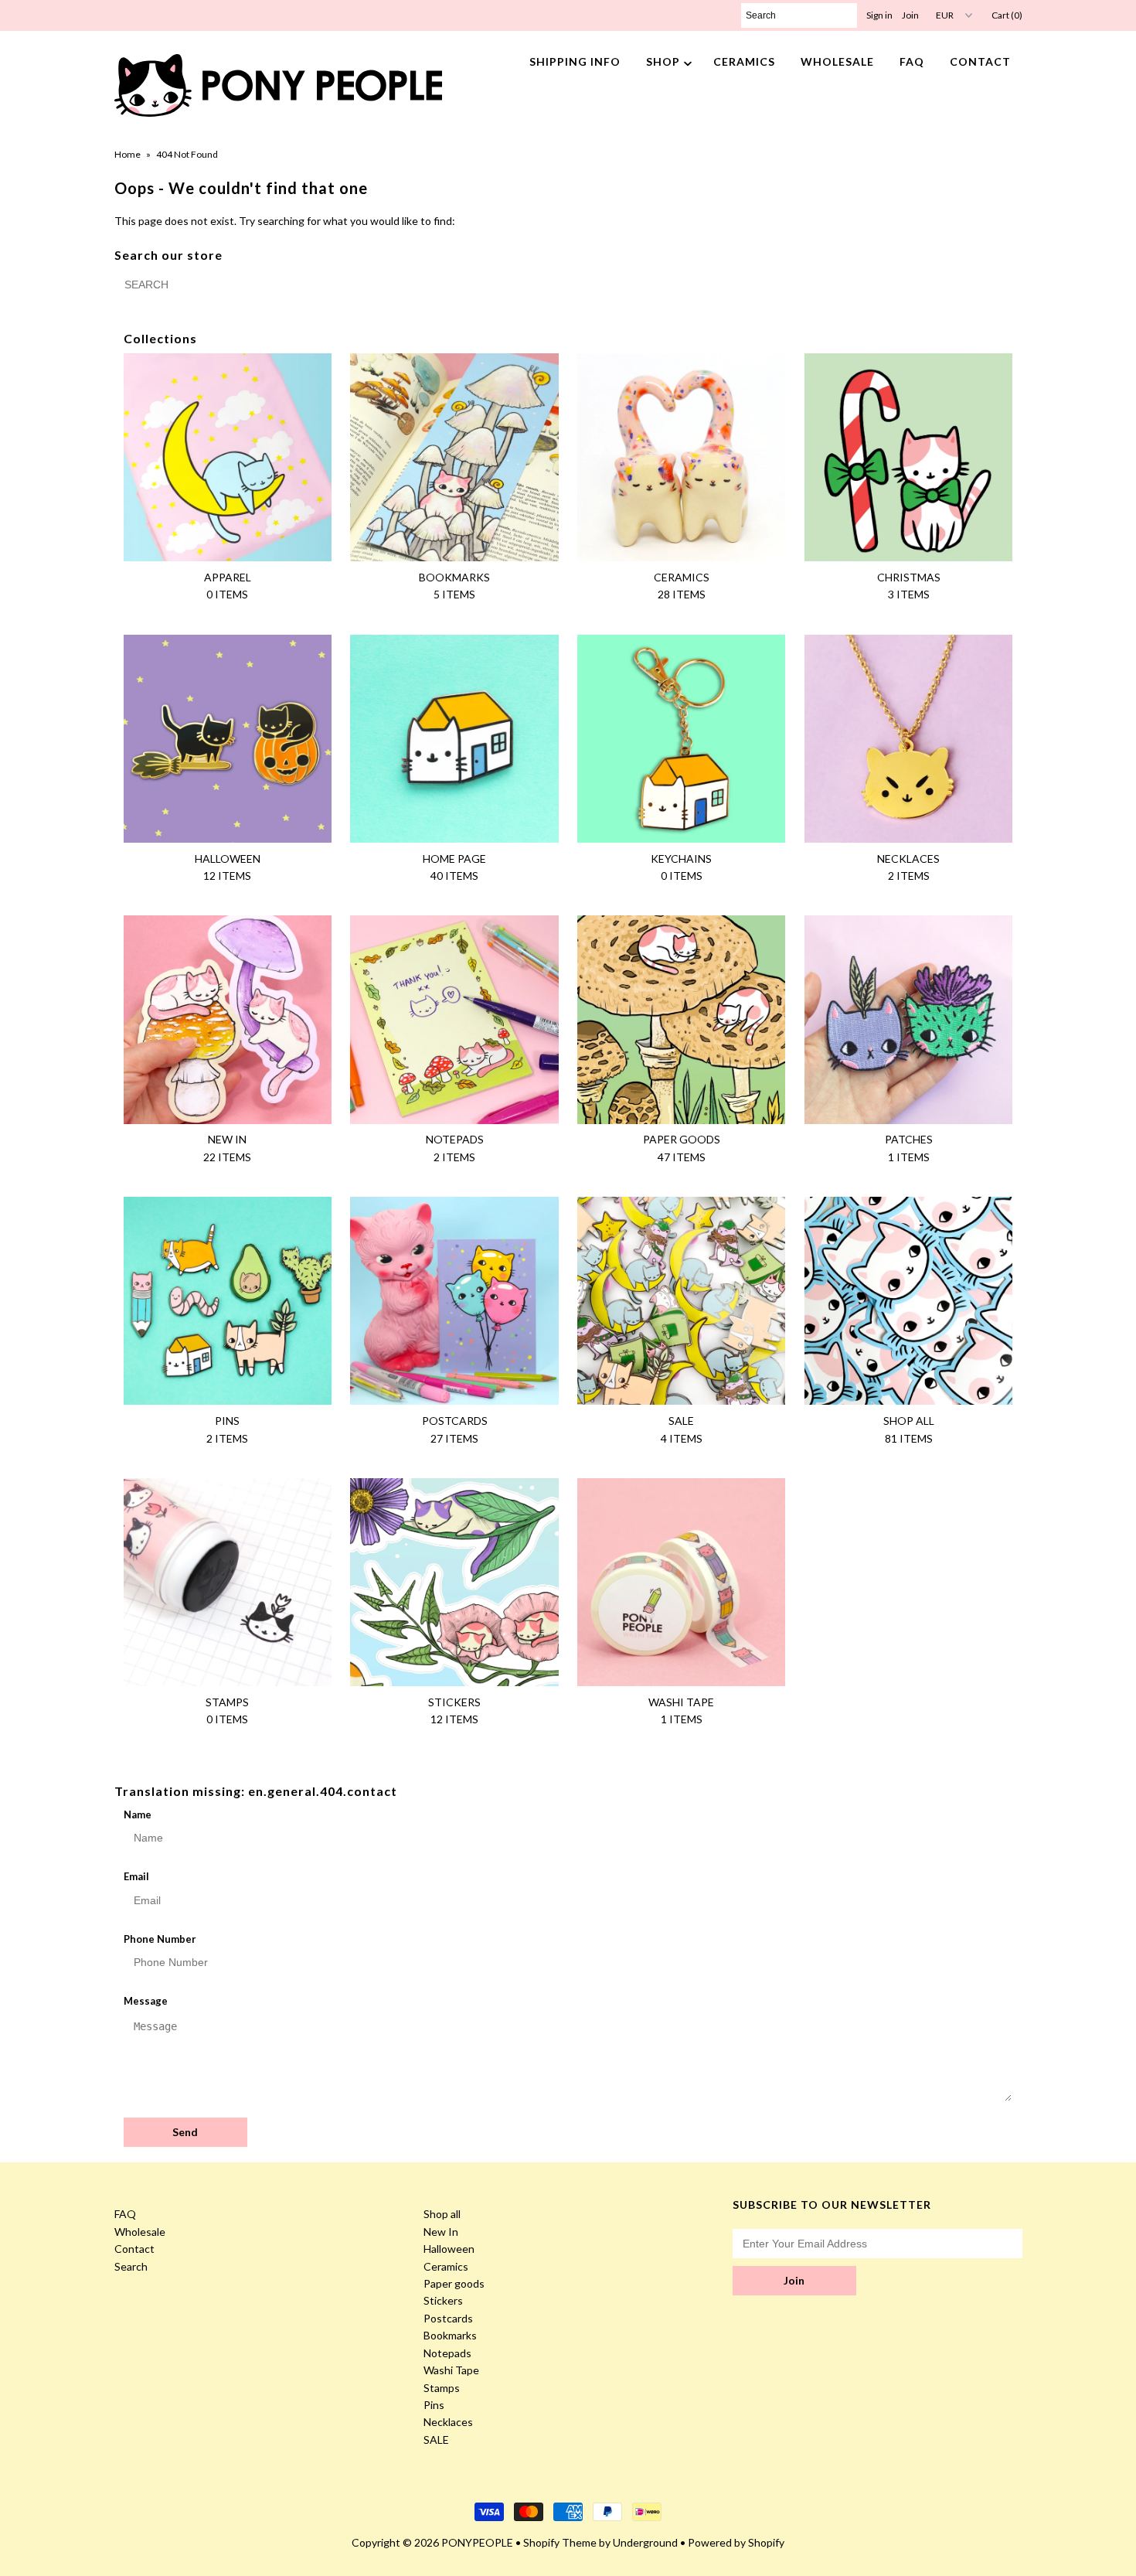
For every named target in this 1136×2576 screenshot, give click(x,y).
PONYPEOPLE (477, 2542)
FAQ (912, 61)
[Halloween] (228, 739)
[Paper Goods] (681, 1019)
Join (910, 15)
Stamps (442, 2388)
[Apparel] (228, 457)
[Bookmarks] (454, 457)
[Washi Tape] (681, 1582)
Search (131, 2266)
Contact (980, 61)
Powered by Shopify (736, 2542)
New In (441, 2232)
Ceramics (744, 61)
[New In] (228, 1019)
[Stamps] (228, 1582)
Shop (663, 61)
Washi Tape (451, 2370)
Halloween (449, 2249)
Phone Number (160, 1939)
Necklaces (448, 2422)
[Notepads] (454, 1019)
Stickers (443, 2300)
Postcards (448, 2318)
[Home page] (454, 739)
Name (138, 1814)
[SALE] (681, 1301)
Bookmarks (450, 2335)
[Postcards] (454, 1301)
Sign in (879, 15)
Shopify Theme (560, 2542)
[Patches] (908, 1019)
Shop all (442, 2214)
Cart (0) (1007, 15)
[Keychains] (681, 739)
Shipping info (575, 61)
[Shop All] (908, 1301)
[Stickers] (454, 1582)
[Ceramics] (681, 457)
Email (136, 1876)
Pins (434, 2405)
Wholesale (837, 61)
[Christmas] (908, 457)
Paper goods (454, 2283)
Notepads (447, 2353)
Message (146, 2001)
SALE (436, 2440)
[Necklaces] (908, 739)
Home (128, 154)
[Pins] (228, 1301)
